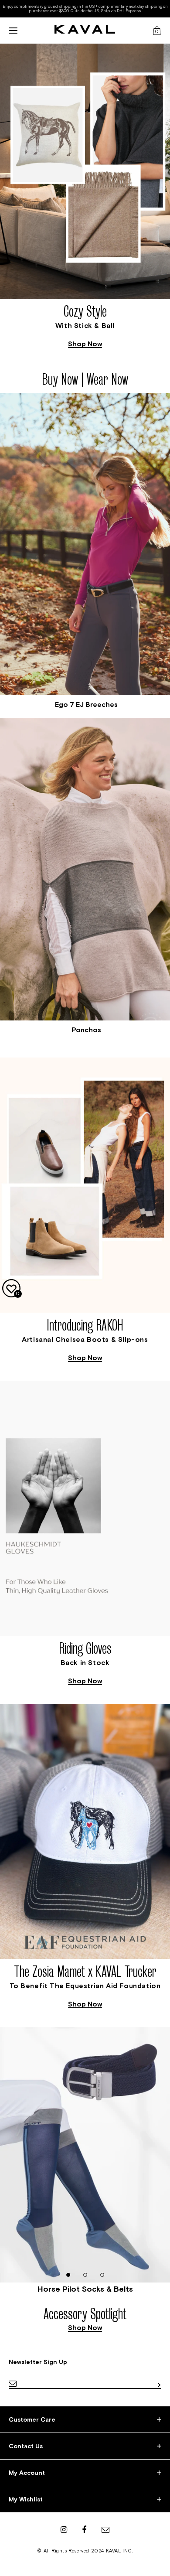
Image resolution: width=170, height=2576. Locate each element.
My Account (27, 2473)
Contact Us (26, 2446)
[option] (85, 198)
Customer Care (32, 2419)
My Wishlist (26, 2499)
